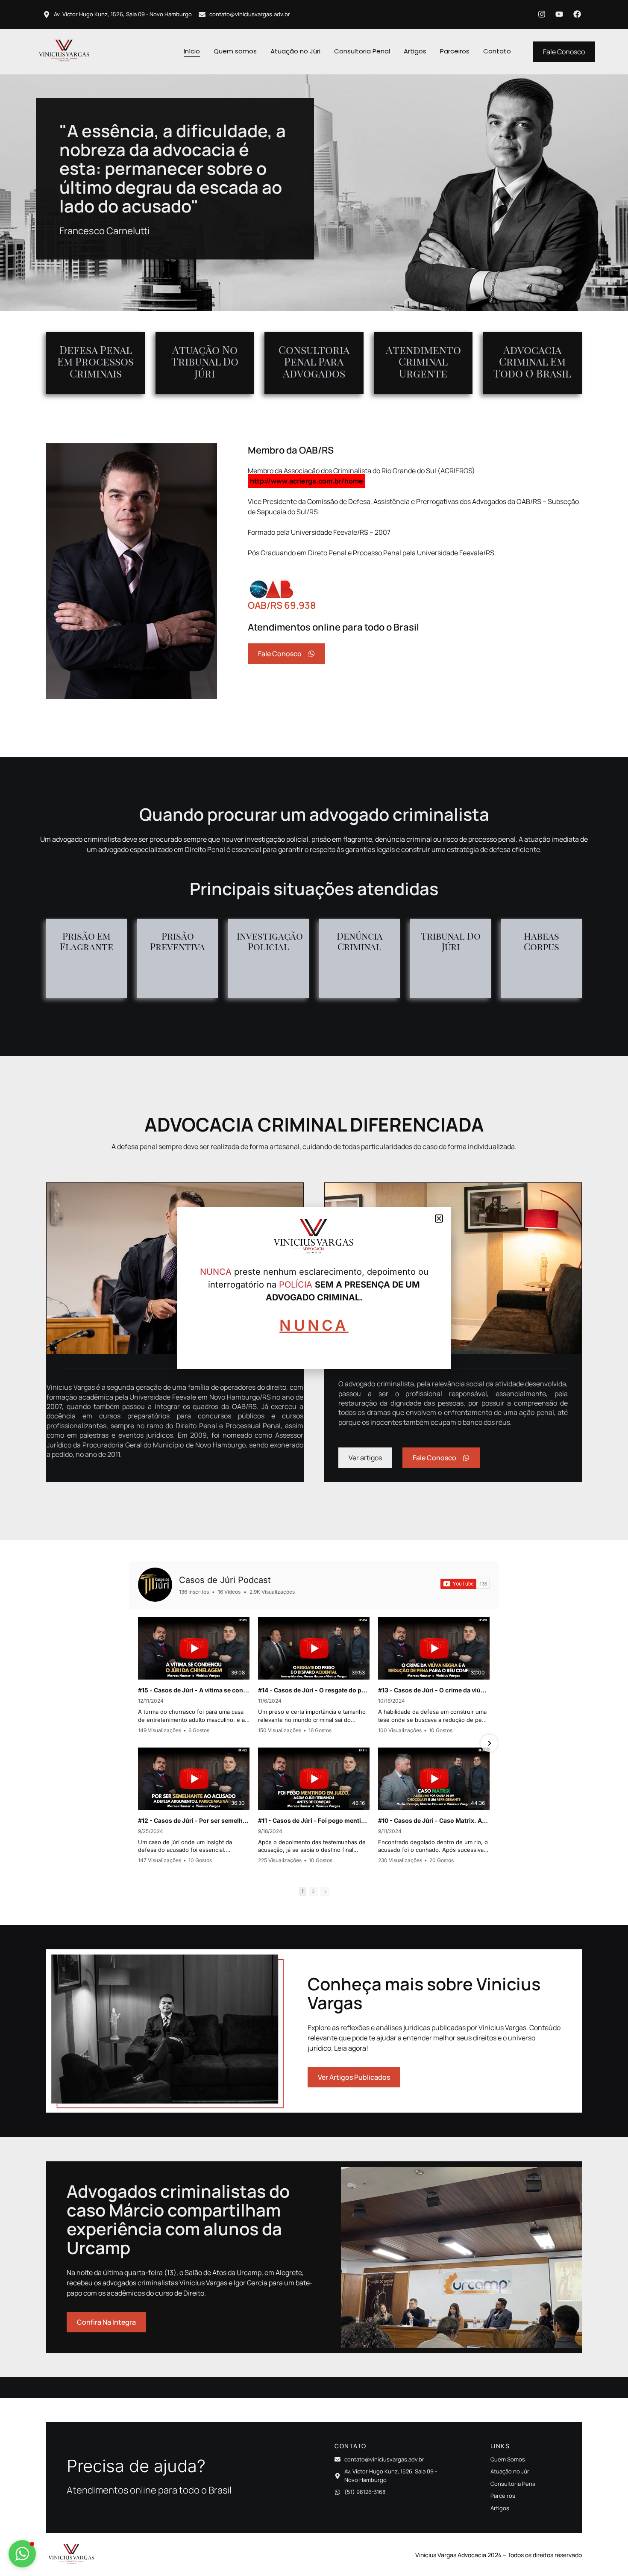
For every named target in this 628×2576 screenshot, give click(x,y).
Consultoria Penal (362, 51)
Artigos (415, 51)
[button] (22, 2554)
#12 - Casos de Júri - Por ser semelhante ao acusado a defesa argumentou (194, 1820)
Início (192, 51)
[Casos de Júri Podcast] (155, 1585)
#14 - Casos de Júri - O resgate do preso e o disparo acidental (314, 1690)
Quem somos (235, 51)
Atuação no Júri (295, 51)
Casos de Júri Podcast (225, 1580)
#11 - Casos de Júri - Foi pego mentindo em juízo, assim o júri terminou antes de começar (314, 1820)
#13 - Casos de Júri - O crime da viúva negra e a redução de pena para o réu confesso (434, 1690)
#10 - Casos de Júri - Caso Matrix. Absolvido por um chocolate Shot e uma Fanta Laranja (434, 1820)
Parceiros (455, 51)
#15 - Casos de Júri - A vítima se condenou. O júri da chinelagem (194, 1690)
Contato (497, 51)
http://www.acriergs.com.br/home (307, 481)
